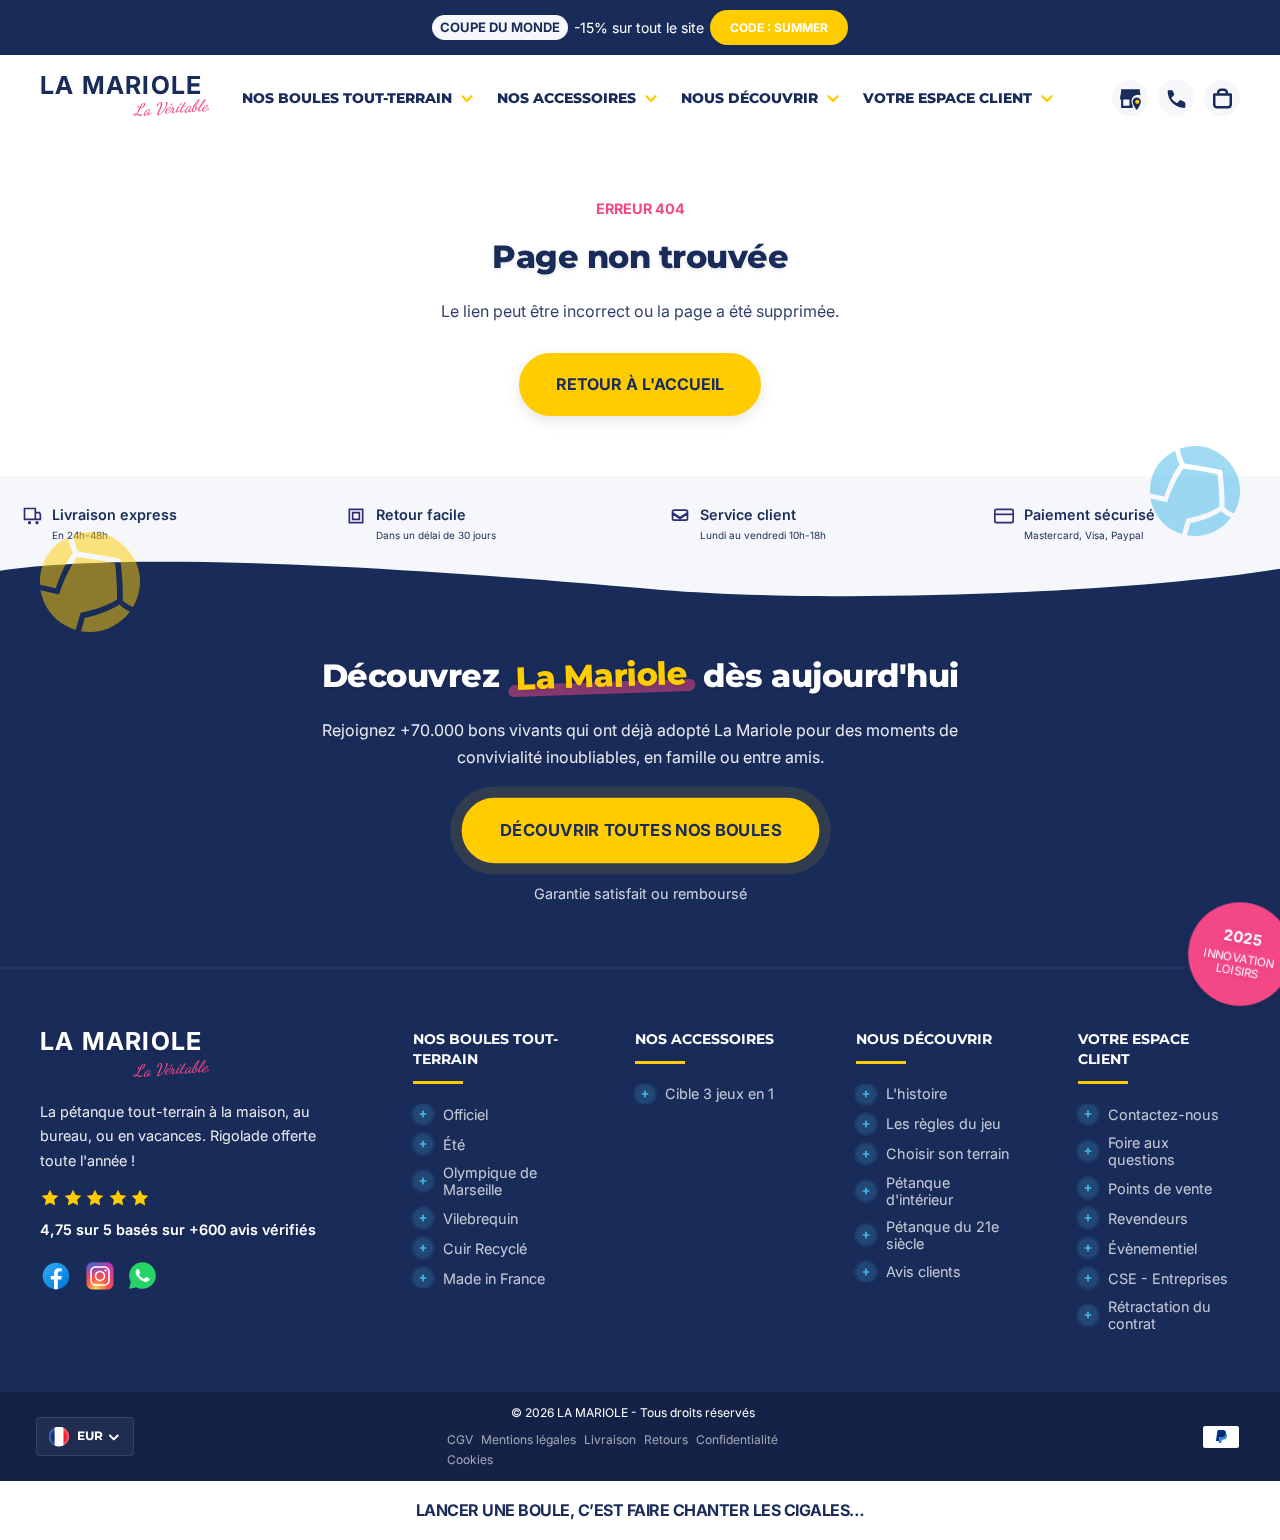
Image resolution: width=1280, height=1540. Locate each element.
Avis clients (923, 1271)
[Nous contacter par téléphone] (1176, 98)
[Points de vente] (1130, 98)
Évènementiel (1152, 1248)
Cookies (470, 1459)
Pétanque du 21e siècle (942, 1235)
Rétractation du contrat (1159, 1315)
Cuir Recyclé (485, 1248)
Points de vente (1160, 1188)
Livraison (610, 1439)
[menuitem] (359, 98)
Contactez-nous (1163, 1114)
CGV (460, 1439)
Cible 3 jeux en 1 (719, 1093)
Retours (666, 1439)
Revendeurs (1148, 1218)
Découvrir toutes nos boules (640, 830)
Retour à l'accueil (640, 384)
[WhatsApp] (142, 1276)
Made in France (494, 1278)
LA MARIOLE (592, 1412)
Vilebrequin (480, 1218)
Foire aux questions (1141, 1151)
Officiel (465, 1114)
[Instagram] (100, 1276)
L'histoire (916, 1093)
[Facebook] (56, 1276)
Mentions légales (528, 1439)
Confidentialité (737, 1439)
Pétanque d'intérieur (919, 1191)
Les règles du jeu (943, 1123)
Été (454, 1144)
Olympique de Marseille (490, 1181)
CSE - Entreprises (1168, 1278)
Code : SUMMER (779, 27)
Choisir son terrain (947, 1153)
